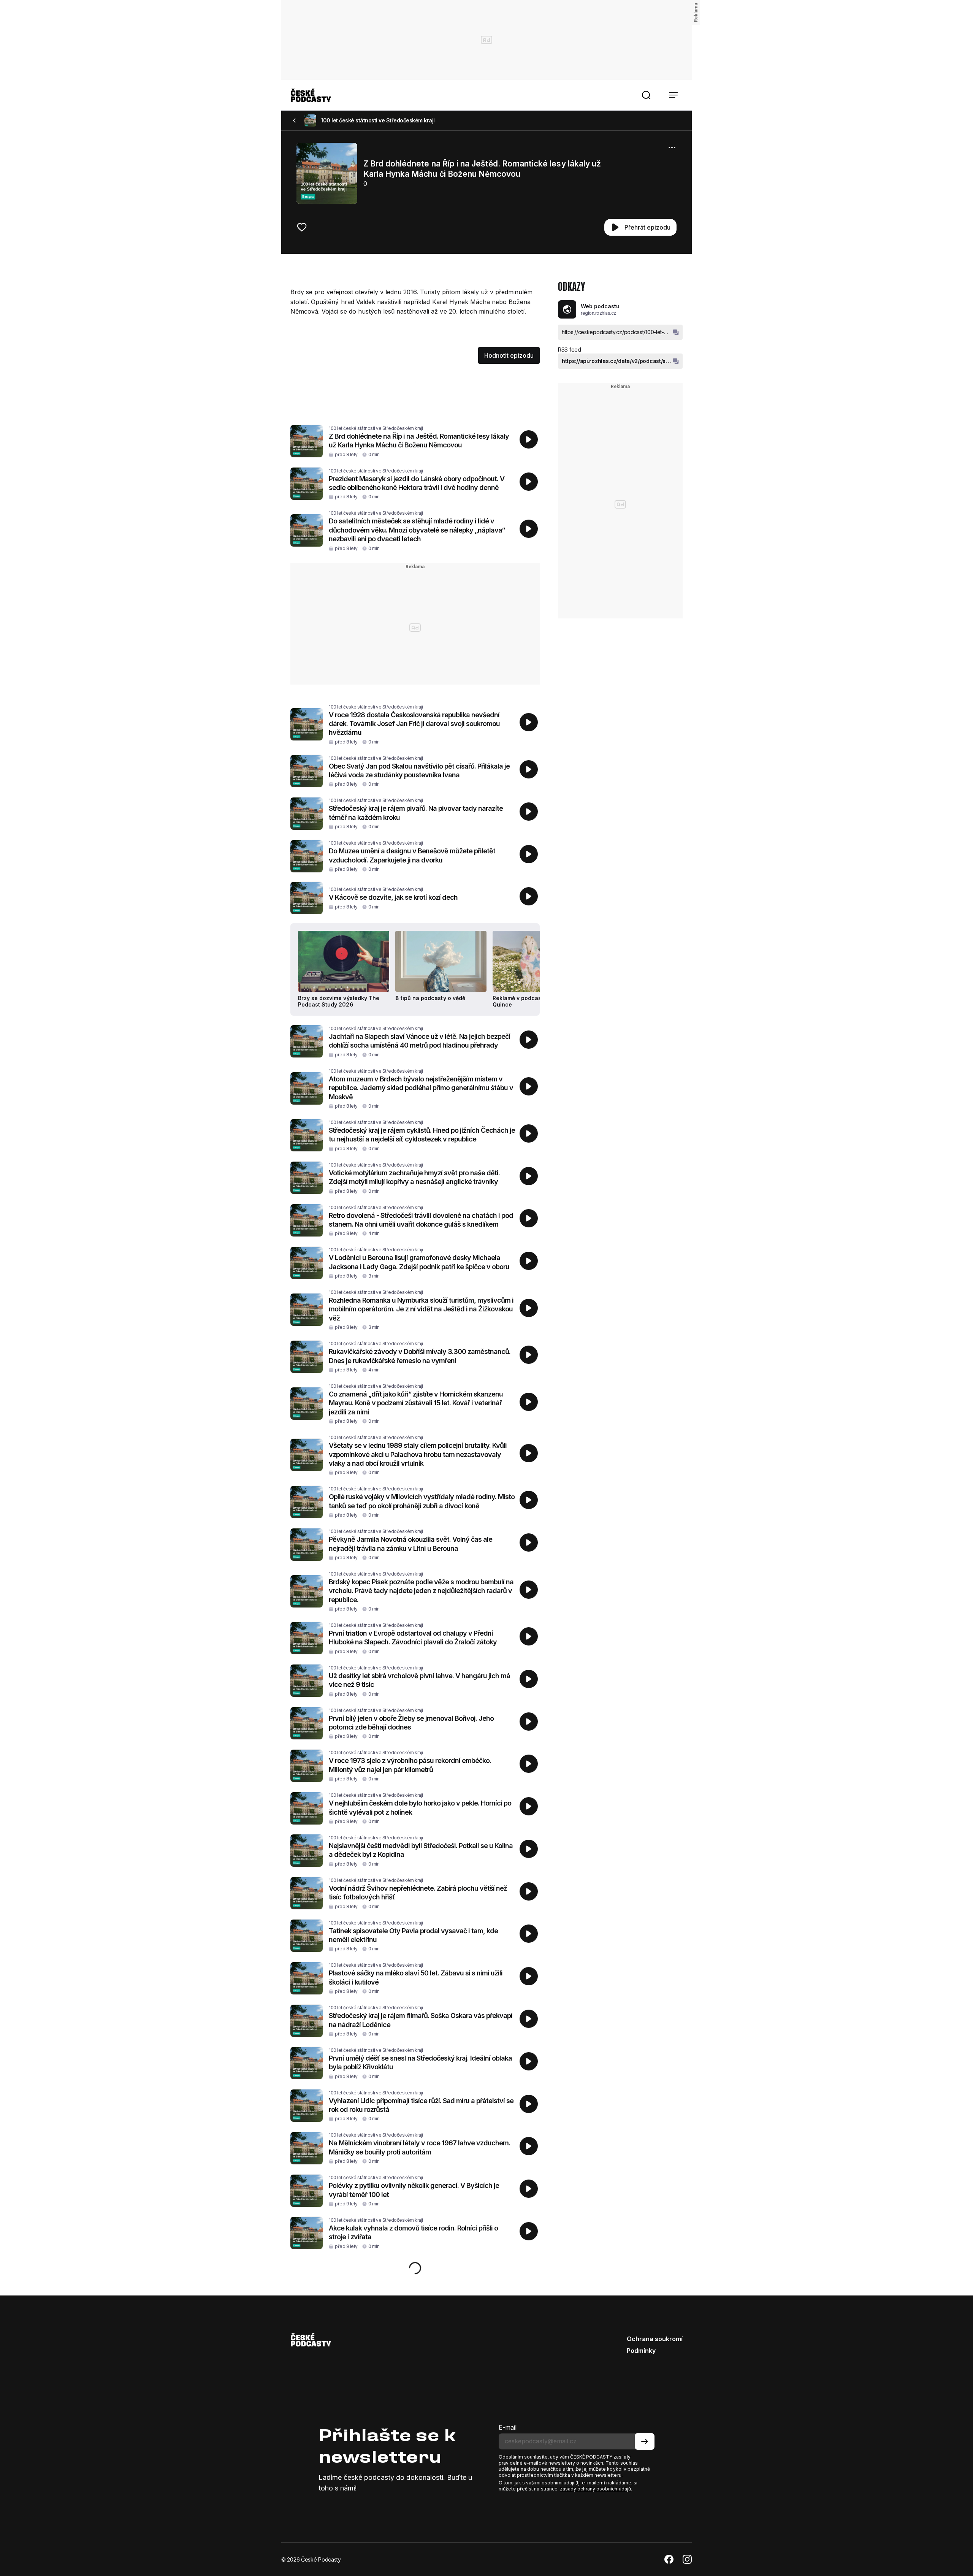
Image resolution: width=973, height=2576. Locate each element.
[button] (646, 95)
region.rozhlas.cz (598, 313)
